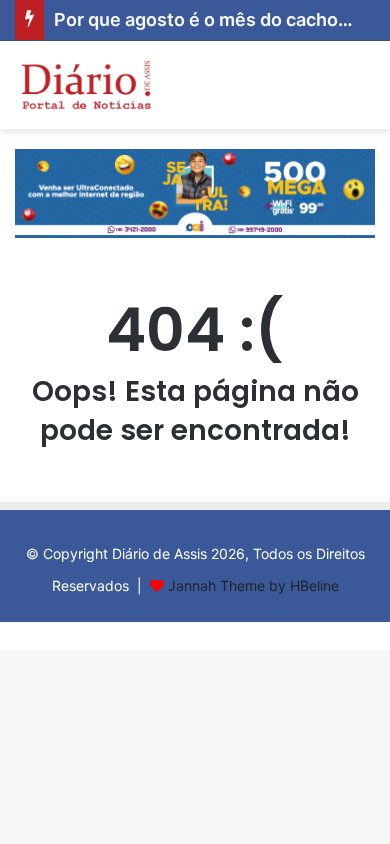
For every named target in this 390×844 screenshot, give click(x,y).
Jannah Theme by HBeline (253, 585)
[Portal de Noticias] (85, 85)
